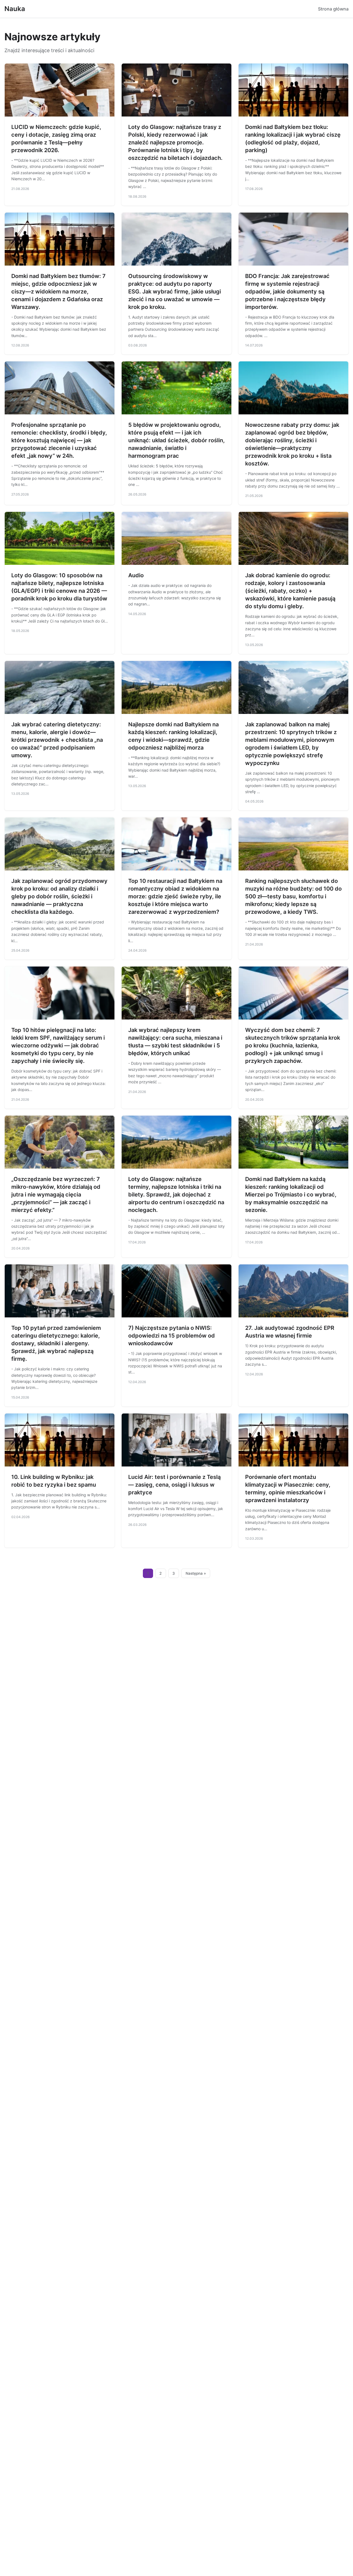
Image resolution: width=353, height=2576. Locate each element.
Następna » (196, 1573)
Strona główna (333, 9)
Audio (136, 575)
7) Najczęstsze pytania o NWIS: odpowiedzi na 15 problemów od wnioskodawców (172, 1336)
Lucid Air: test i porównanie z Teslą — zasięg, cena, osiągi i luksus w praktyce (174, 1485)
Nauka (15, 9)
